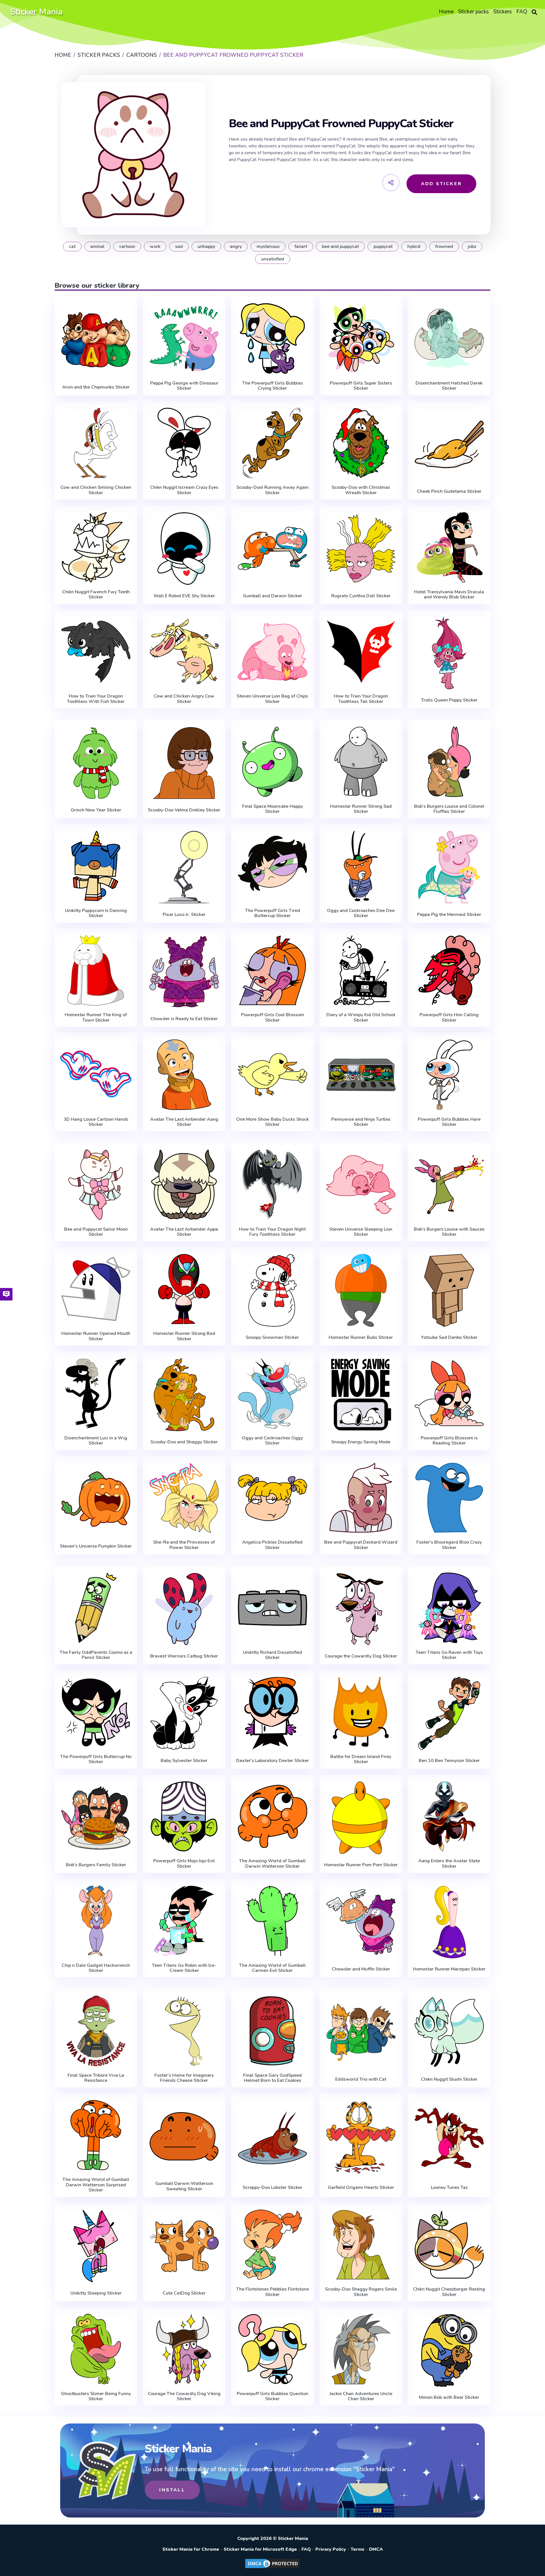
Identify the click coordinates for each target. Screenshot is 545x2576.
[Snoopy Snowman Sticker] (272, 1290)
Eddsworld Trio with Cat (361, 2079)
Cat (72, 247)
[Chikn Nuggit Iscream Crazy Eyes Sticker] (184, 443)
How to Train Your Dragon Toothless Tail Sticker (361, 699)
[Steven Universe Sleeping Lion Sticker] (361, 1185)
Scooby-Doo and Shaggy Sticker (184, 1442)
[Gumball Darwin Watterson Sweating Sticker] (184, 2136)
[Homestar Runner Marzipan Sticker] (449, 1922)
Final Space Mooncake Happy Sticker (272, 809)
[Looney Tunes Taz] (449, 2138)
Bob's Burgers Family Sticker (96, 1865)
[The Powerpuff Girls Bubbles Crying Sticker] (272, 339)
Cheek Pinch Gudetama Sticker (449, 491)
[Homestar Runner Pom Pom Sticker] (361, 1818)
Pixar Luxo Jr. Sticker (184, 915)
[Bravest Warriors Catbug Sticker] (184, 1609)
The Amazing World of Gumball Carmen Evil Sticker (272, 1968)
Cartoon (127, 247)
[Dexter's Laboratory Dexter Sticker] (272, 1713)
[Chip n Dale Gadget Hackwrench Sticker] (96, 1921)
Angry (236, 247)
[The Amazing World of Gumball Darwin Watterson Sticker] (272, 1817)
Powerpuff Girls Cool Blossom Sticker (272, 1017)
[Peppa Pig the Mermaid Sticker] (449, 867)
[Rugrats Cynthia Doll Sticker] (361, 549)
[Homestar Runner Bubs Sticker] (361, 1290)
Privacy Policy (331, 2549)
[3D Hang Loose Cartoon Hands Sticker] (96, 1075)
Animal (97, 247)
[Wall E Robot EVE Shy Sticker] (184, 549)
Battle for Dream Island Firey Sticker (361, 1759)
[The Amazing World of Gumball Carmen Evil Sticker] (272, 1921)
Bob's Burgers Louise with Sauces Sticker (449, 1232)
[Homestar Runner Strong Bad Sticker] (184, 1289)
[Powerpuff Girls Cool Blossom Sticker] (272, 970)
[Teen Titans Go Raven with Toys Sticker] (449, 1608)
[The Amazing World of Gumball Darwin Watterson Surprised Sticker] (96, 2135)
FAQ (306, 2549)
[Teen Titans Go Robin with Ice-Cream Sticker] (184, 1921)
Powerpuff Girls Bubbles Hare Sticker (449, 1122)
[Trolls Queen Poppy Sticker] (449, 653)
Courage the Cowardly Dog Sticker (361, 1656)
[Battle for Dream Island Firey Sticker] (361, 1712)
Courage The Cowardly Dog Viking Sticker (184, 2396)
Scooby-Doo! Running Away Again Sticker (272, 490)
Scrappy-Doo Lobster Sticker (272, 2187)
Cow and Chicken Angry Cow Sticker (184, 699)
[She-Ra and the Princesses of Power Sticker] (184, 1498)
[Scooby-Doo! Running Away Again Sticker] (272, 443)
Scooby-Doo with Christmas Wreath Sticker (361, 490)
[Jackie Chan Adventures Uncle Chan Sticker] (361, 2349)
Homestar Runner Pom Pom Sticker (361, 1865)
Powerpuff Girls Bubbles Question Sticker (272, 2396)
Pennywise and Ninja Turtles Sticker (361, 1122)
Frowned (444, 247)
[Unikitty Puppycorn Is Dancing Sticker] (96, 866)
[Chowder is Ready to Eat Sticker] (184, 972)
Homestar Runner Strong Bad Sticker (184, 1336)
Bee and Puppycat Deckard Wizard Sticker (361, 1545)
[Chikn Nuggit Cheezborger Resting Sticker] (449, 2245)
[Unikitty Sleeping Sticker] (96, 2246)
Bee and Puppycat (340, 247)
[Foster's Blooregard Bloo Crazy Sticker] (449, 1498)
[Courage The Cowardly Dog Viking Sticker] (184, 2349)
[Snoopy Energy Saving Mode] (361, 1395)
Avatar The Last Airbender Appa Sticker (184, 1232)
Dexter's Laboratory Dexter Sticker (272, 1761)
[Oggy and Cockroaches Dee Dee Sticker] (361, 866)
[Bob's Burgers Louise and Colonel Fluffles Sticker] (449, 762)
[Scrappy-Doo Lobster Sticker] (272, 2138)
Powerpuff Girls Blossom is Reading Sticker (449, 1441)
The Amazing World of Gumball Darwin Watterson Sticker (272, 1864)
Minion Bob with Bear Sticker (449, 2397)
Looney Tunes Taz (449, 2187)
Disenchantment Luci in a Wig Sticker (96, 1441)
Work (155, 247)
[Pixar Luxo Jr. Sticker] (184, 867)
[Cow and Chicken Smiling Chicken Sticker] (96, 443)
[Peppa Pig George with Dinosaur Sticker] (184, 339)
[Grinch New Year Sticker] (96, 763)
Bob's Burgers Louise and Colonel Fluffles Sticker (449, 809)
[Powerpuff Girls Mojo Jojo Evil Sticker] (184, 1817)
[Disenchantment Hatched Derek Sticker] (449, 339)
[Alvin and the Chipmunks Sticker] (96, 340)
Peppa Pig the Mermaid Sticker (449, 915)
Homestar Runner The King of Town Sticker (96, 1017)
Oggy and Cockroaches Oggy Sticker (272, 1441)
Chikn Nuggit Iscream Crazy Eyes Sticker (184, 490)
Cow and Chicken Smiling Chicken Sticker (96, 490)
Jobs (472, 247)
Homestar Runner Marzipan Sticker (449, 1969)
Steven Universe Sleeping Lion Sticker (361, 1232)
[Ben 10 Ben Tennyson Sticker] (449, 1713)
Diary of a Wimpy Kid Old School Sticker (361, 1017)
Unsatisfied (273, 259)
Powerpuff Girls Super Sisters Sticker (361, 386)
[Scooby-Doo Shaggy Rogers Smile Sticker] (361, 2245)
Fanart (301, 247)
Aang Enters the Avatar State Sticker (449, 1864)
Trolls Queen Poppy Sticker (449, 700)
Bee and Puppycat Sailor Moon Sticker (96, 1232)
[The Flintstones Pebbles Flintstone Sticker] (272, 2245)
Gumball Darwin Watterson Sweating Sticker (184, 2186)
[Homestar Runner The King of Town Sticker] (96, 970)
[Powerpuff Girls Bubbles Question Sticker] (272, 2349)
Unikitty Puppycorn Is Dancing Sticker (96, 913)
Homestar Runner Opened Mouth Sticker (96, 1336)
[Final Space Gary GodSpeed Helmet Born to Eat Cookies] (272, 2031)
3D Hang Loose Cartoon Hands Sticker (96, 1122)
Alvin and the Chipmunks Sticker (96, 387)
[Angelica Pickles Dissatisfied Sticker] (272, 1498)
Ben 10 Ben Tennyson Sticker (449, 1761)
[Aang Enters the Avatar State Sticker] (449, 1817)
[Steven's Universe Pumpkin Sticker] (96, 1499)
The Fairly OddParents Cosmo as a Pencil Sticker (96, 1655)
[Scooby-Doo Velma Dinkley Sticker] (184, 763)
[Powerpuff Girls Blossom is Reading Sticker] (449, 1393)
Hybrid (414, 247)
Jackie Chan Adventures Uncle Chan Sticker (361, 2396)
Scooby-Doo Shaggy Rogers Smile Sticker (361, 2292)
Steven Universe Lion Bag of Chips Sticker (272, 699)
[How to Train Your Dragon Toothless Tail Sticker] (361, 652)
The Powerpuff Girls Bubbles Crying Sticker (272, 386)
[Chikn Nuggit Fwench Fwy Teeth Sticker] (96, 547)
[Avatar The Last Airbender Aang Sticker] (184, 1075)
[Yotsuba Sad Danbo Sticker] (449, 1290)
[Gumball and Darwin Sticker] (272, 549)
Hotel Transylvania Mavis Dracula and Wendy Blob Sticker (449, 595)
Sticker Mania (36, 12)
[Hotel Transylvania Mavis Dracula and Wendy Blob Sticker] (449, 547)
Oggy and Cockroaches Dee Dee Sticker (361, 913)
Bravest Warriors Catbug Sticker (184, 1656)
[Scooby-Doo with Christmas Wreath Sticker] (361, 443)
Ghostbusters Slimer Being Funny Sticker (96, 2396)
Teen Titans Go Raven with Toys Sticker (449, 1655)
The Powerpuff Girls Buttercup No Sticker (96, 1759)
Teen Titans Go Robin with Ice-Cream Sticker (184, 1968)
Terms (358, 2549)
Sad (179, 247)
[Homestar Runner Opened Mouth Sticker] (96, 1289)
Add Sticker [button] (441, 184)
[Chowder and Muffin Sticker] (361, 1922)
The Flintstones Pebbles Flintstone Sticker (272, 2292)
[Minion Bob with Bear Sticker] (449, 2350)
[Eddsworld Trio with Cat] (361, 2032)
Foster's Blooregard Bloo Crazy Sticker (449, 1545)
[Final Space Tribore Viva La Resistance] (96, 2031)
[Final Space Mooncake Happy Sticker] (272, 762)
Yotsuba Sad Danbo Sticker (449, 1337)
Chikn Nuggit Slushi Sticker (449, 2079)
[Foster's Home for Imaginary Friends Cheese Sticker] (184, 2031)
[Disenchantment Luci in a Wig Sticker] (96, 1393)
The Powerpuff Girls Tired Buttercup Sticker (272, 913)
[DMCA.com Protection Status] (272, 2568)
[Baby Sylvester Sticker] (184, 1713)
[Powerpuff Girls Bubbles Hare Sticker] (449, 1075)
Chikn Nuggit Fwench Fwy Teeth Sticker (96, 595)
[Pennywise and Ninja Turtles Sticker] (361, 1075)
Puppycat (383, 247)
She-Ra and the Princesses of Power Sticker (184, 1545)
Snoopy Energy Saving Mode (361, 1442)
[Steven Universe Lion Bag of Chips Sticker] (272, 652)
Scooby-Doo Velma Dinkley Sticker (184, 810)
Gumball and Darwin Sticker (272, 596)
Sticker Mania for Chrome (191, 2549)
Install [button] (172, 2490)
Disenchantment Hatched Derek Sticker (449, 386)
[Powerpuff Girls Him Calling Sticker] (449, 970)
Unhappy (206, 247)
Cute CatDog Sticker (184, 2293)
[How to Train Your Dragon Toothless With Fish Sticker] (96, 652)
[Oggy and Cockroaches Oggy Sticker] (272, 1393)
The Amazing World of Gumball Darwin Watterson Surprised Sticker (96, 2185)
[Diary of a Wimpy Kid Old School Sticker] (361, 970)
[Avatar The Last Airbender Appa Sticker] (184, 1185)
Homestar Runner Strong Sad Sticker (361, 809)
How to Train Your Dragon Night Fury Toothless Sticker (272, 1232)
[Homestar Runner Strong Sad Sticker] (361, 762)
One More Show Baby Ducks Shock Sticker (272, 1122)
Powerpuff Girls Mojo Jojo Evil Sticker (184, 1864)
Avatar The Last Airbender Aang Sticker (184, 1122)
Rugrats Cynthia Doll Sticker (361, 596)
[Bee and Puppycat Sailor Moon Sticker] (96, 1185)
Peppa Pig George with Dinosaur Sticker (184, 386)
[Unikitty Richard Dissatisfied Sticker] (272, 1608)
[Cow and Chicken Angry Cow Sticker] (184, 652)
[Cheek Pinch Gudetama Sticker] (449, 444)
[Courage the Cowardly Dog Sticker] (361, 1609)
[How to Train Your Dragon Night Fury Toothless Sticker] (272, 1185)
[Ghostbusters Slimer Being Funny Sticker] (96, 2349)
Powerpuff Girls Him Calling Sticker (449, 1017)
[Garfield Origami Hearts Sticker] (361, 2138)
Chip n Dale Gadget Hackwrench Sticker (96, 1968)
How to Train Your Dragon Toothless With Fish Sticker (96, 699)
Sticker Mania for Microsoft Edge (260, 2549)
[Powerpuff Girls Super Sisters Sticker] (361, 339)
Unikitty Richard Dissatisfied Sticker (272, 1655)
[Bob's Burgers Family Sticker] (96, 1818)
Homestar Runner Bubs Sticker (361, 1337)
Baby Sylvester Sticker (184, 1761)
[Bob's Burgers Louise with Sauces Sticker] (449, 1185)
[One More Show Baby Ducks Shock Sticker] (272, 1075)
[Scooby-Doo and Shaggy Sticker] (184, 1395)
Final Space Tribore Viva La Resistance (96, 2078)
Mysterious (268, 247)
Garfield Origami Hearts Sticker (361, 2187)
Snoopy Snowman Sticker (272, 1337)
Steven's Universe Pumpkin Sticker (96, 1546)
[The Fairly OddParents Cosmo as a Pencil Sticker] (96, 1608)
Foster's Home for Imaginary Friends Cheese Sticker (184, 2078)
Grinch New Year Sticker (96, 810)
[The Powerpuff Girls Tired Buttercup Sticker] (272, 866)
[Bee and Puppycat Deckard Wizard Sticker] (361, 1498)
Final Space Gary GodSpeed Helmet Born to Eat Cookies (272, 2078)
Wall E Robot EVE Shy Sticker (184, 596)
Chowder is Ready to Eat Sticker (184, 1019)
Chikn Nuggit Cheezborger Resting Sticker (449, 2292)
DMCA (376, 2549)
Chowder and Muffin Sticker (361, 1969)
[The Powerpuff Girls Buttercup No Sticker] (96, 1712)
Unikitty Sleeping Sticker (96, 2293)
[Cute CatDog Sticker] (184, 2246)
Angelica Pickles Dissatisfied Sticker (272, 1545)
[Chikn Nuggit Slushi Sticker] (449, 2032)
